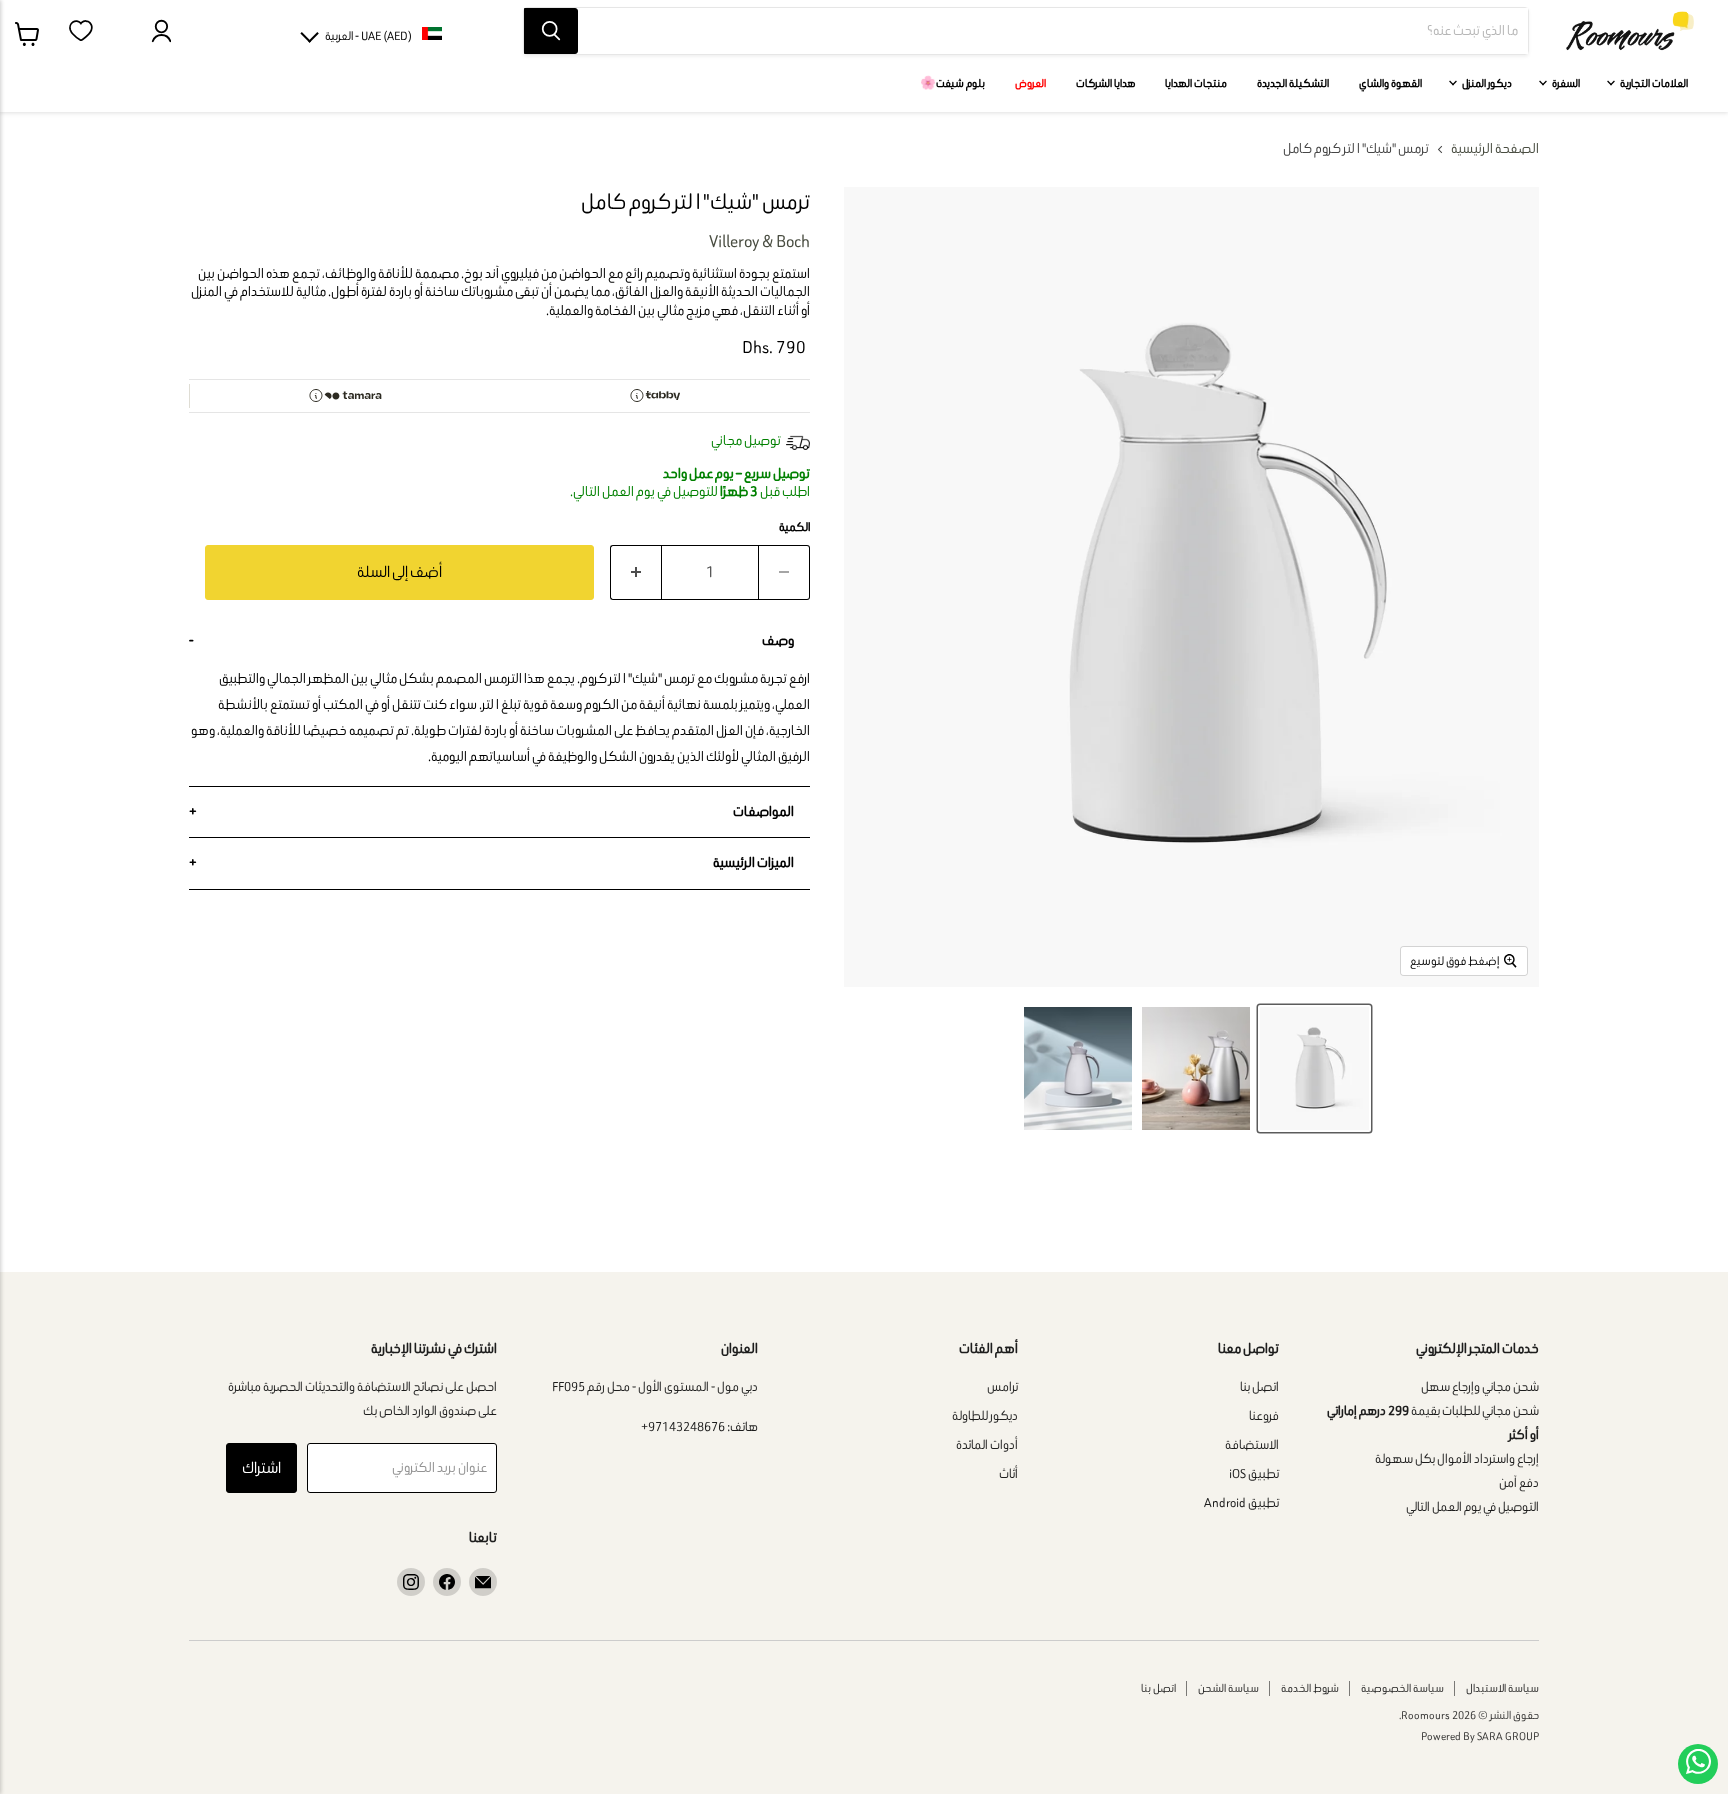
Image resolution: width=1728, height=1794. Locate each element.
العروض (1030, 83)
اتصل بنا (1259, 1386)
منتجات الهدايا (1196, 83)
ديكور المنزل (1486, 83)
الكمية (794, 527)
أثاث (1008, 1473)
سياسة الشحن (1228, 1688)
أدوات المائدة (987, 1444)
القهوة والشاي (1390, 83)
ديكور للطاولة (985, 1415)
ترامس (1002, 1386)
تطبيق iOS (1254, 1473)
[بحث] (551, 31)
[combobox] (1053, 31)
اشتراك (261, 1467)
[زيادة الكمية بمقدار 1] (635, 572)
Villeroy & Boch (759, 241)
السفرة (1565, 83)
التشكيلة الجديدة (1293, 83)
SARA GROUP (1508, 1736)
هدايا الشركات (1105, 83)
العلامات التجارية (1653, 83)
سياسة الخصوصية (1402, 1688)
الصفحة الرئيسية (1495, 149)
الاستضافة (1252, 1444)
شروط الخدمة (1310, 1688)
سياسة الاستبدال (1502, 1688)
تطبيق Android (1241, 1502)
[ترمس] (1314, 1068)
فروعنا (1264, 1415)
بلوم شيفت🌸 (952, 83)
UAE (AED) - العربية (368, 35)
